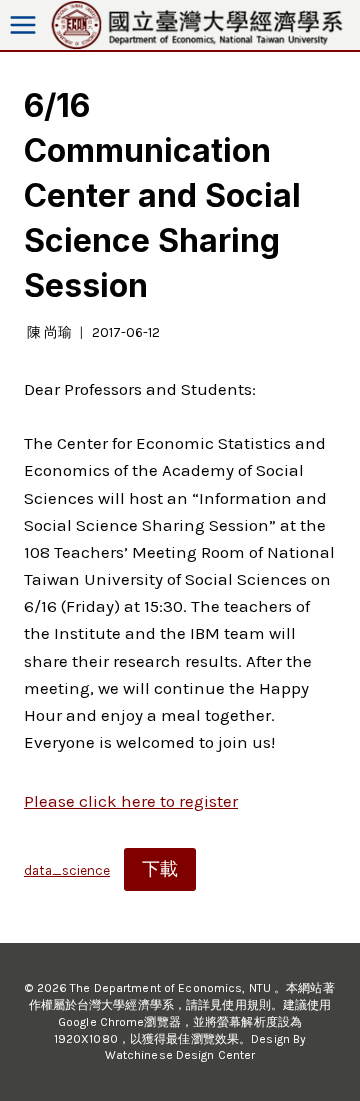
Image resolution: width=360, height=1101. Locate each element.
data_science (67, 870)
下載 (160, 869)
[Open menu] (23, 25)
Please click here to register (131, 801)
